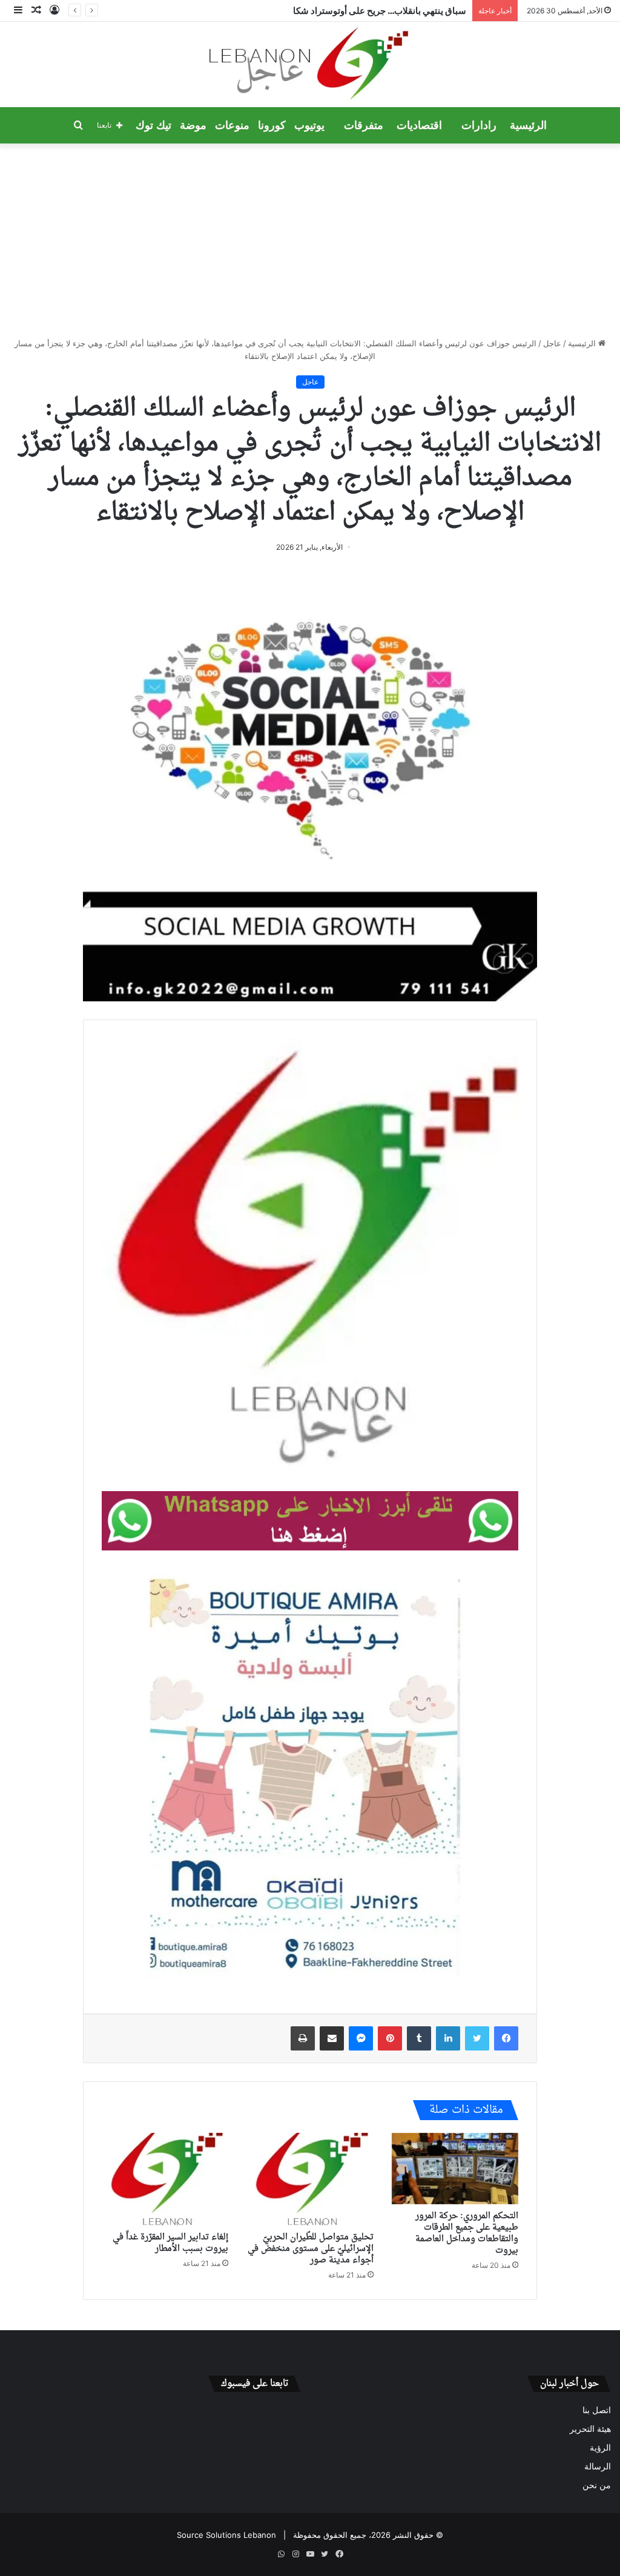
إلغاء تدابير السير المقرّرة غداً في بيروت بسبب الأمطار (170, 2243)
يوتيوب (309, 125)
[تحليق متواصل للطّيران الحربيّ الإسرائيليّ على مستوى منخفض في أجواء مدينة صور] (310, 2179)
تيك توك (153, 125)
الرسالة (598, 2466)
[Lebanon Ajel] (310, 64)
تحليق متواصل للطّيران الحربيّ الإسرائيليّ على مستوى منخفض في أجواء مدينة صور (311, 2249)
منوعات (232, 125)
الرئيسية (528, 125)
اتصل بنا (597, 2410)
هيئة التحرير (590, 2429)
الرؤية (600, 2448)
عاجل (552, 343)
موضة (193, 125)
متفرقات (364, 125)
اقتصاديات (419, 125)
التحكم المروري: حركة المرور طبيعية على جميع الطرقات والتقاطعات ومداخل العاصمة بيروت (467, 2233)
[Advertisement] (310, 240)
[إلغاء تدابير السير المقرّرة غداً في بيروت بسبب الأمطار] (165, 2179)
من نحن (597, 2485)
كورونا (272, 125)
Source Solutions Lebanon (226, 2535)
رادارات (479, 125)
